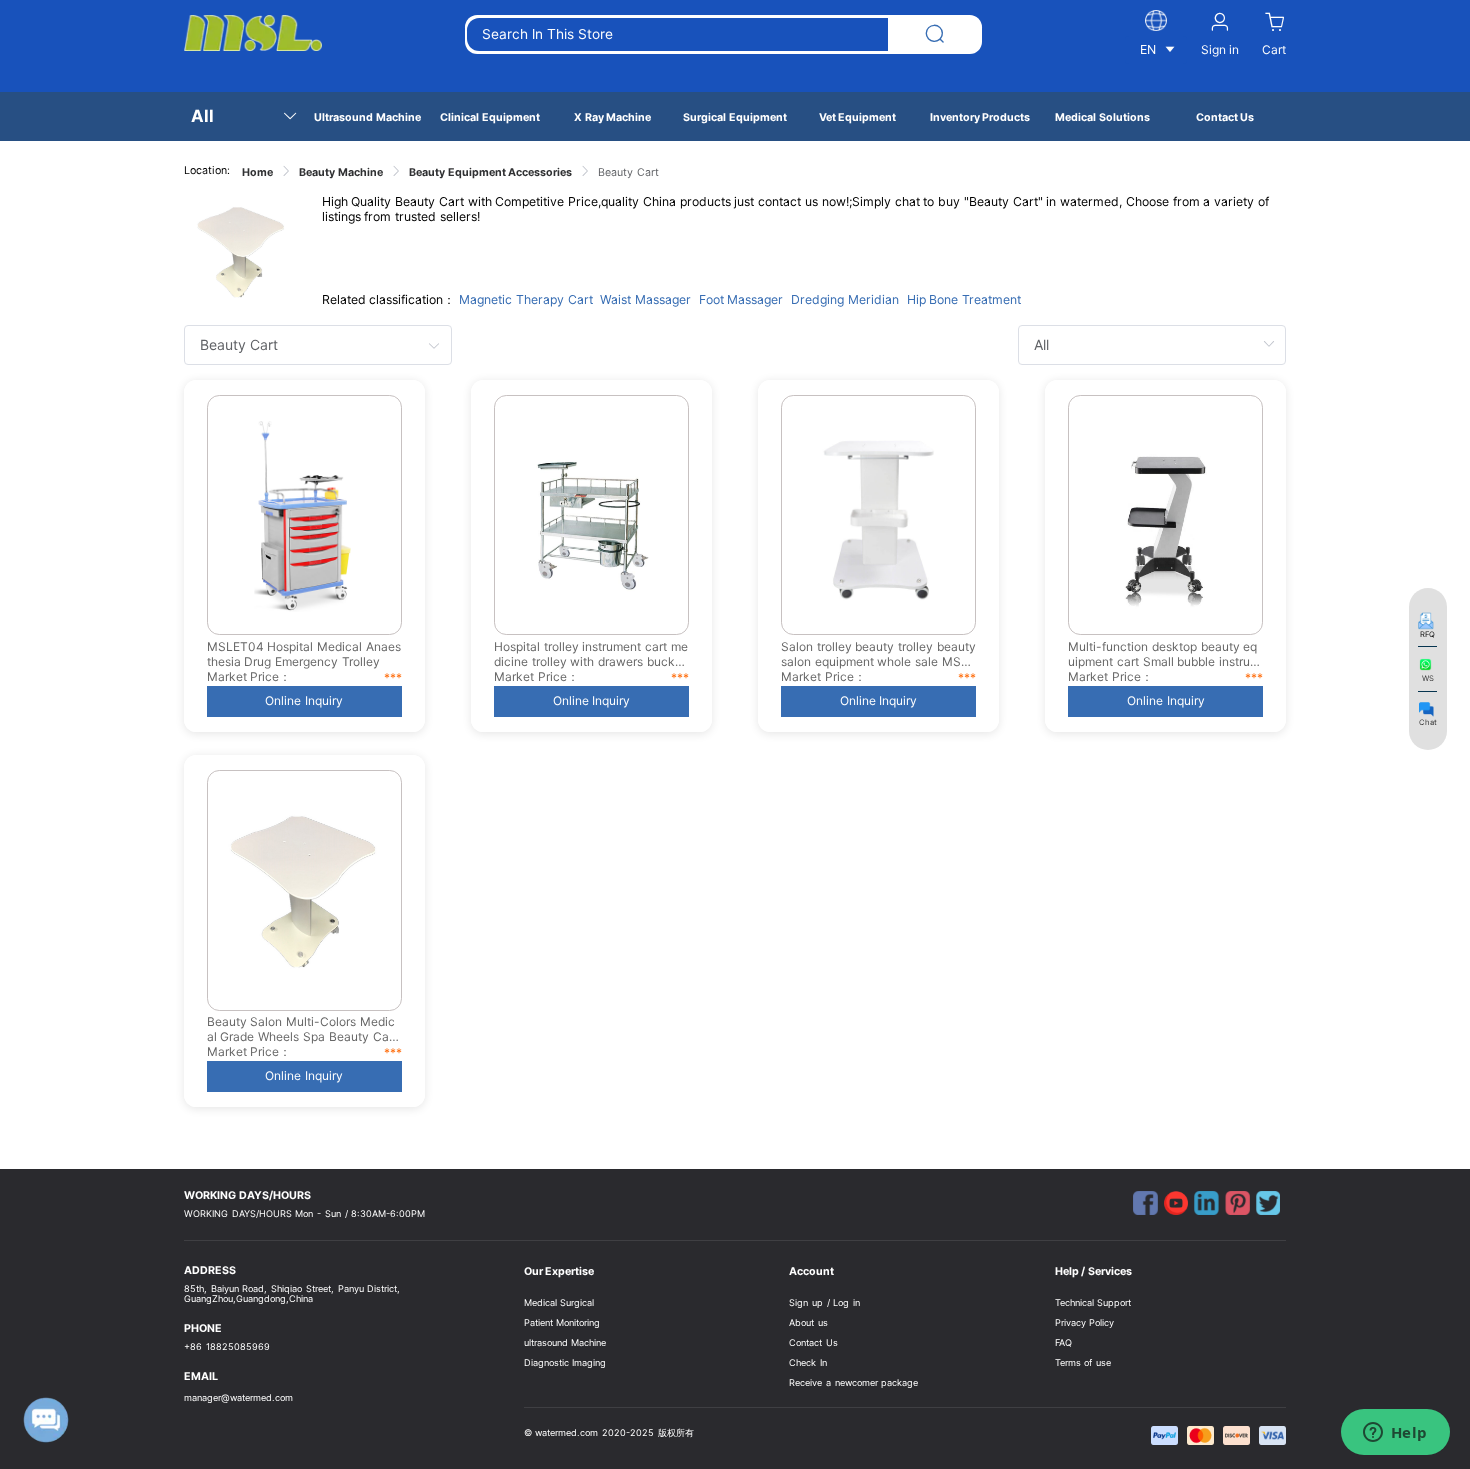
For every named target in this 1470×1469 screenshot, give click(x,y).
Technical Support (1093, 1302)
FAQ (1063, 1342)
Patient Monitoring (562, 1322)
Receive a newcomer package (853, 1382)
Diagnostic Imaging (565, 1362)
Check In (808, 1362)
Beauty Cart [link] (628, 172)
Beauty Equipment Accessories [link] (491, 172)
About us (808, 1322)
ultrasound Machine (565, 1342)
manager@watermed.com (238, 1397)
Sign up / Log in (824, 1302)
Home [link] (257, 172)
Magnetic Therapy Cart (526, 299)
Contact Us (813, 1342)
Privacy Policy (1085, 1322)
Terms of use (1083, 1362)
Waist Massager (645, 299)
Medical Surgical (559, 1302)
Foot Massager (741, 299)
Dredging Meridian (845, 299)
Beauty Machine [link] (341, 172)
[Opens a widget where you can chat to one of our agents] (1395, 1434)
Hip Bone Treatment (964, 299)
